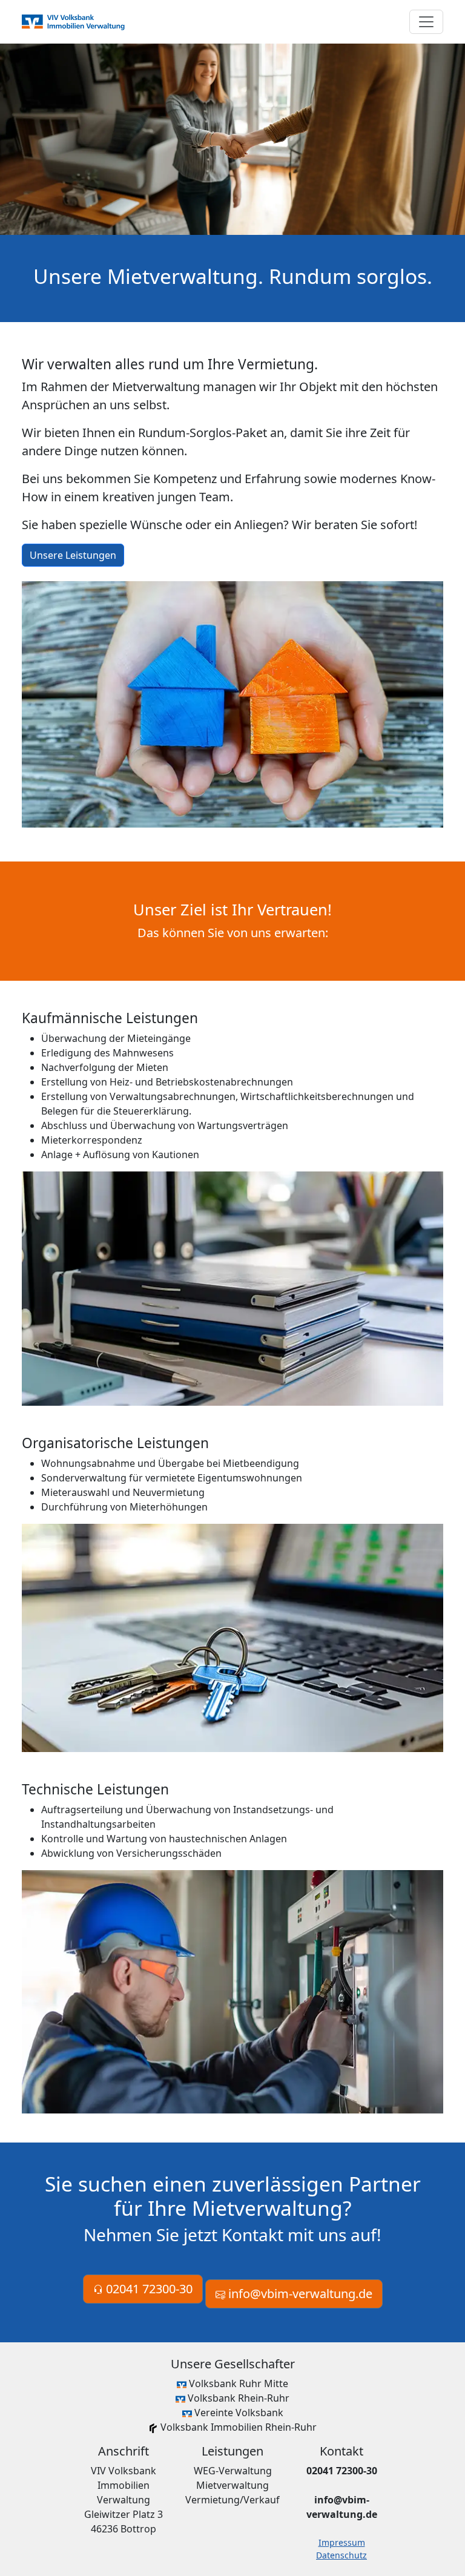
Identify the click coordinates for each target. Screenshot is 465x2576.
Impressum (342, 2542)
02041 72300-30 (148, 2289)
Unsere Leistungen (73, 555)
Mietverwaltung (232, 2485)
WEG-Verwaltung (233, 2471)
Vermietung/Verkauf (232, 2500)
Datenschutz (341, 2555)
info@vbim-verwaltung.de (299, 2294)
